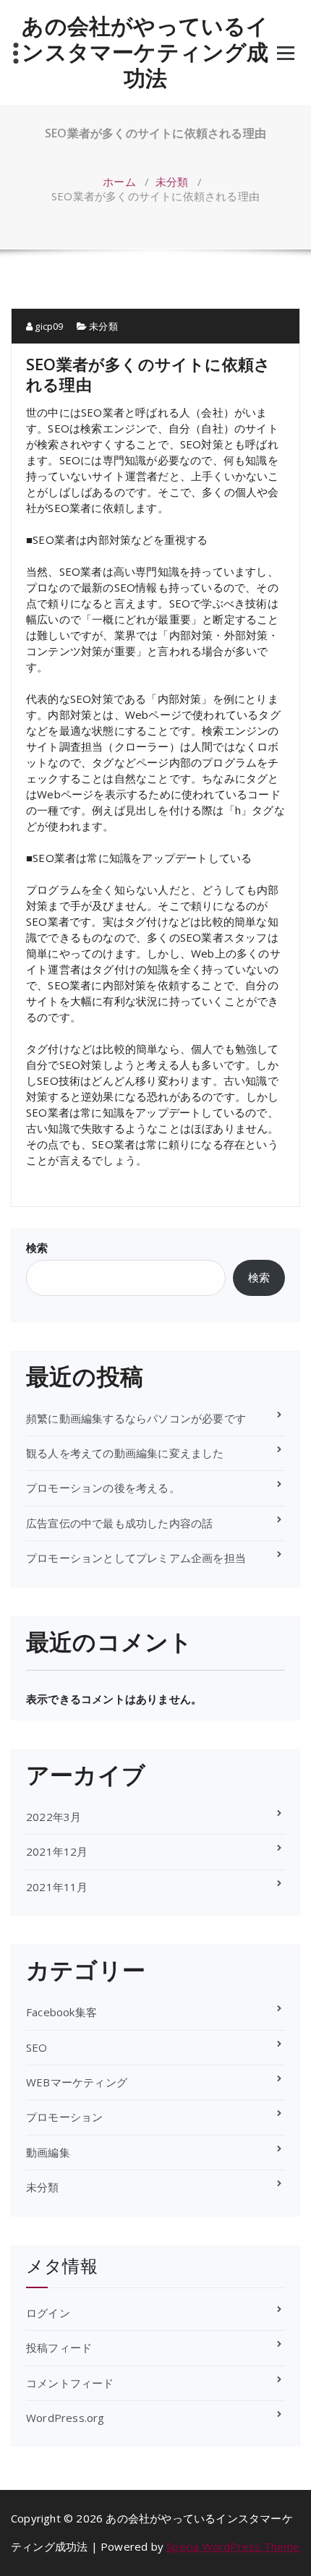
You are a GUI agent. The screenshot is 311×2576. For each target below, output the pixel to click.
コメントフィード (70, 2383)
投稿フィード (59, 2347)
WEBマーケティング (77, 2082)
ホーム (119, 182)
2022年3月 (54, 1817)
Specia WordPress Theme (233, 2546)
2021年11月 (57, 1887)
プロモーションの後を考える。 (103, 1488)
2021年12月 (57, 1851)
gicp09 (48, 326)
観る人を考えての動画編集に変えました (125, 1453)
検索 (37, 1248)
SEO (37, 2047)
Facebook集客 (61, 2012)
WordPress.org (65, 2418)
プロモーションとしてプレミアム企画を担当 (136, 1558)
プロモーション (64, 2117)
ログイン (48, 2313)
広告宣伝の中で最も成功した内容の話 (119, 1523)
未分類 (172, 182)
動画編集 (48, 2152)
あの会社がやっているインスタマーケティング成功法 (145, 52)
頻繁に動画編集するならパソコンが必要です (136, 1418)
